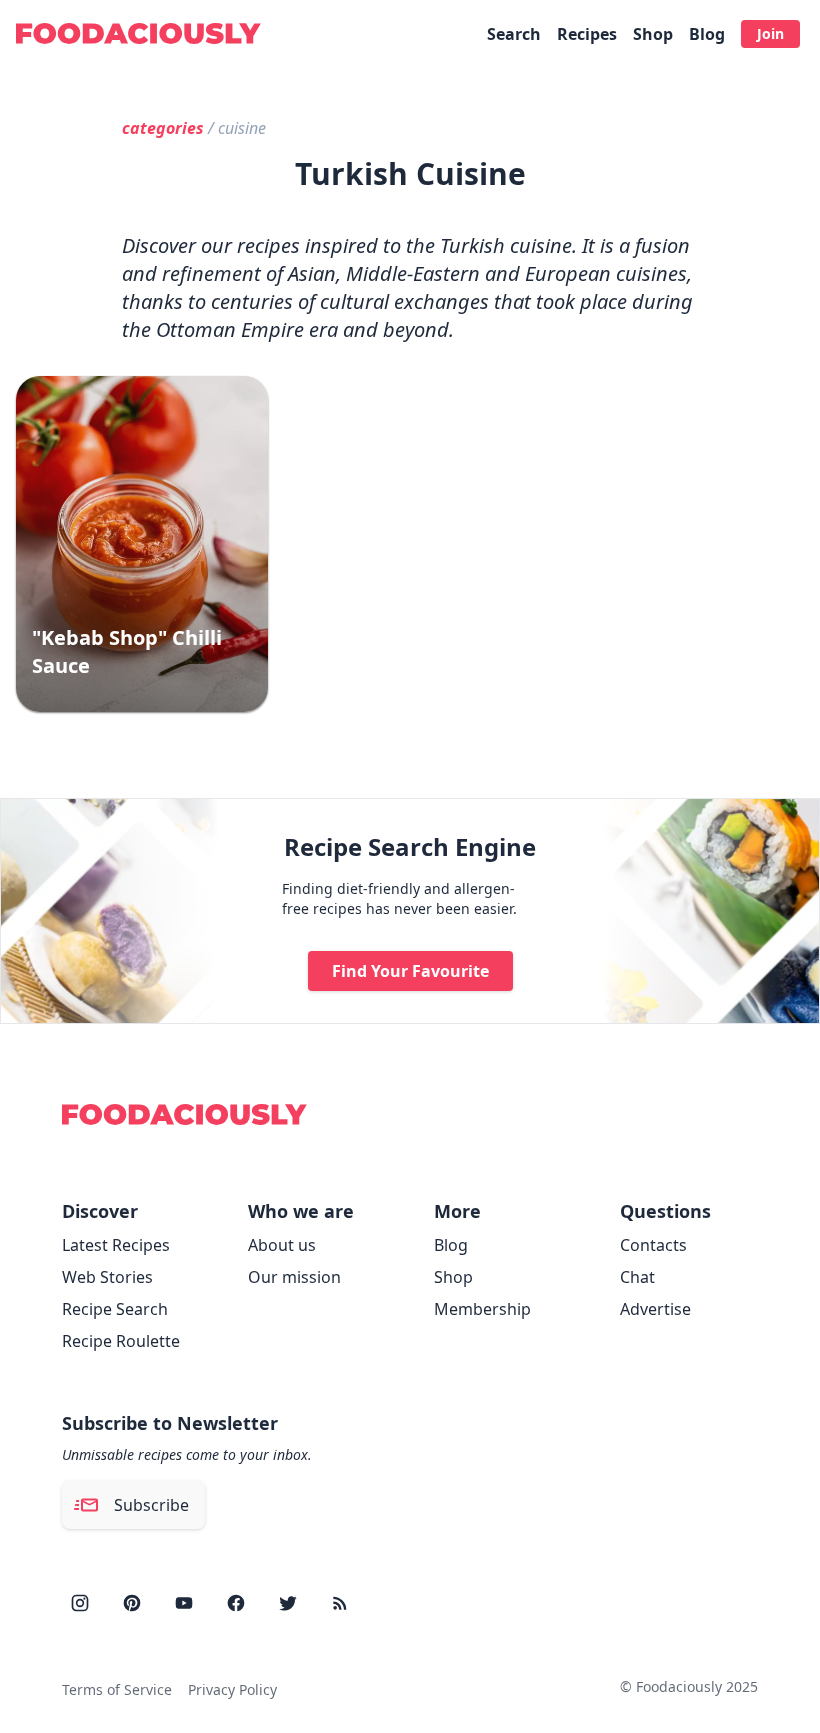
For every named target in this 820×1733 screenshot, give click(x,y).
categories (163, 128)
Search (514, 34)
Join (770, 33)
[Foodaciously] (138, 33)
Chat (637, 1277)
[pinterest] (132, 1603)
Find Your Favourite (410, 971)
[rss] (340, 1603)
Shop (653, 34)
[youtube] (184, 1603)
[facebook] (236, 1603)
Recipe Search (115, 1309)
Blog (707, 34)
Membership (482, 1309)
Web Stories (107, 1277)
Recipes (587, 34)
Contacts (653, 1245)
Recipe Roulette (121, 1341)
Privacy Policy (232, 1689)
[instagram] (80, 1603)
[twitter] (288, 1603)
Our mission (294, 1277)
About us (282, 1245)
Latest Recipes (116, 1245)
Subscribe (151, 1505)
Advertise (655, 1309)
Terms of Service (117, 1689)
